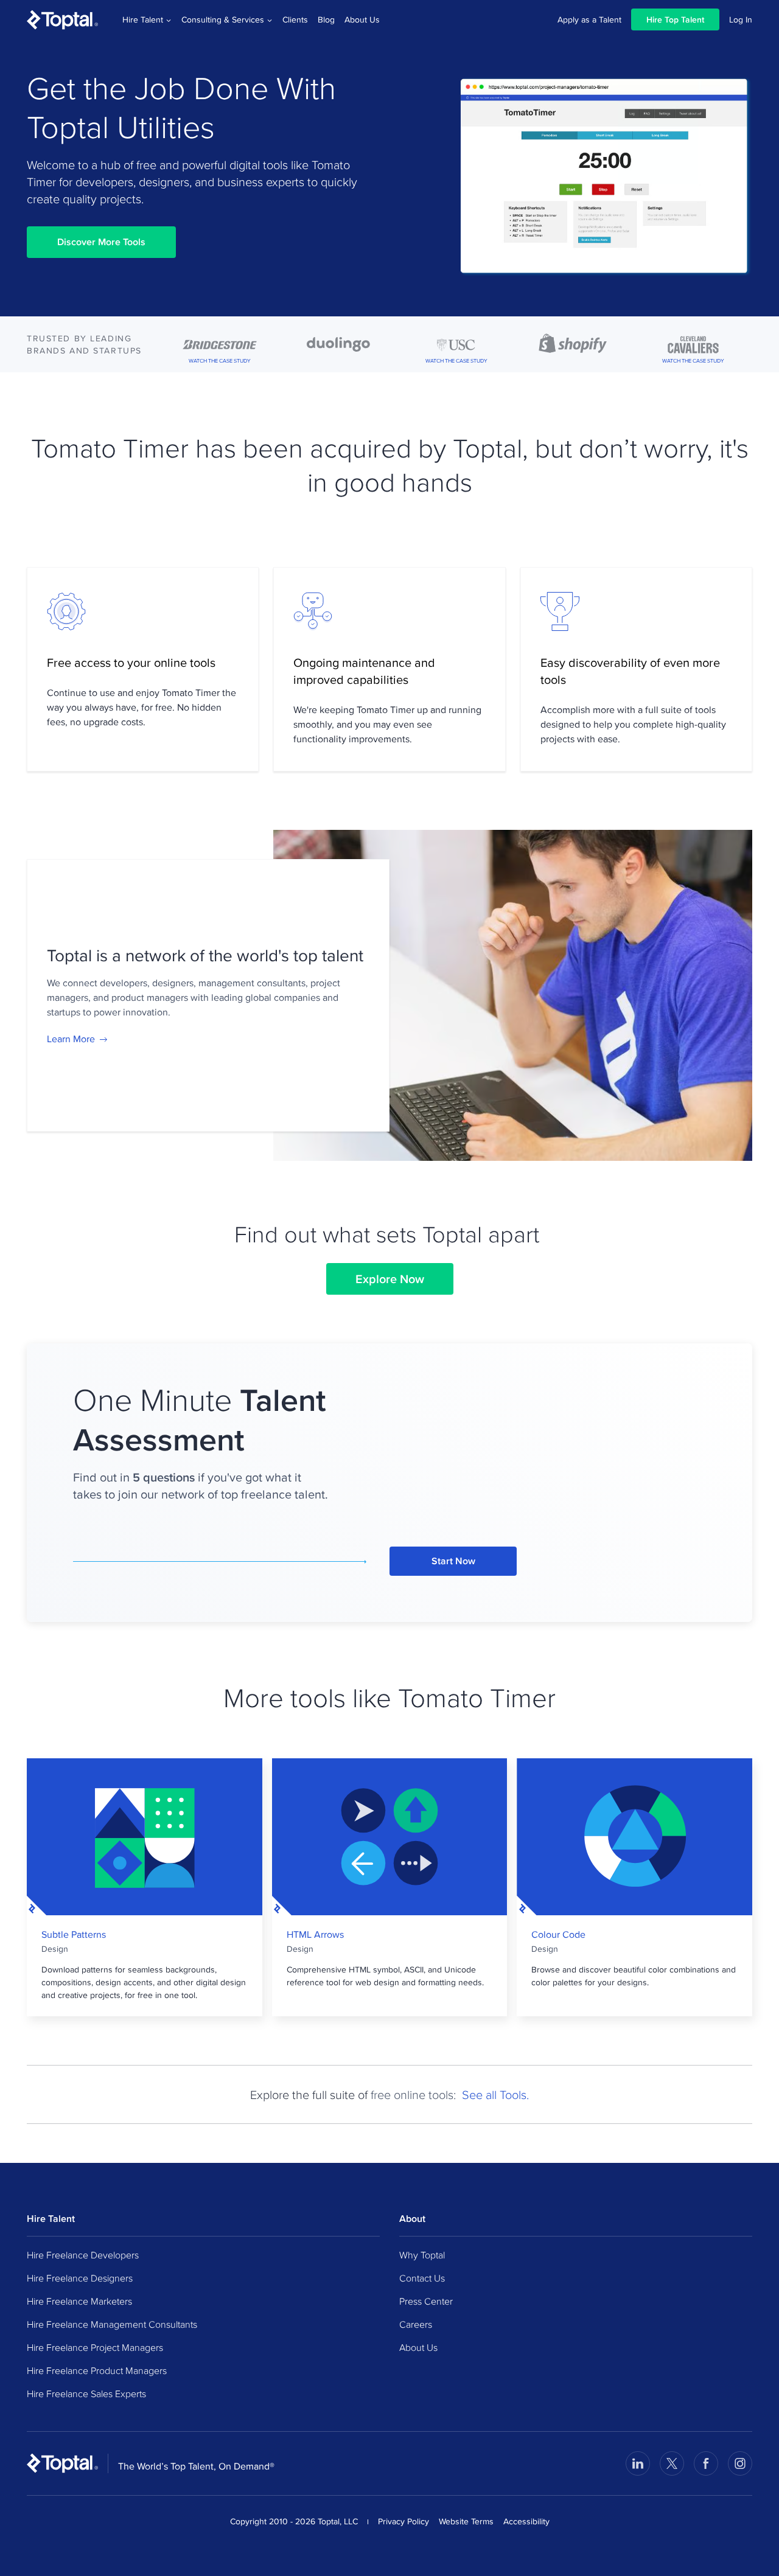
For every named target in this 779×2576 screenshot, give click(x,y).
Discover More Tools (101, 242)
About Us (362, 19)
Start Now (453, 1561)
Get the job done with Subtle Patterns (145, 1837)
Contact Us (422, 2278)
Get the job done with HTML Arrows (389, 1837)
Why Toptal (422, 2255)
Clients (295, 19)
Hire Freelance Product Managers (97, 2370)
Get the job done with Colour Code (635, 1837)
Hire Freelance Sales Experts (86, 2393)
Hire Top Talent (675, 19)
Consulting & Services (223, 19)
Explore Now (390, 1279)
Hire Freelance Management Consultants (112, 2324)
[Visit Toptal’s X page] (672, 2463)
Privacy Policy (403, 2521)
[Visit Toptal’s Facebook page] (706, 2463)
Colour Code (558, 1935)
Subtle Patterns (74, 1935)
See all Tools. (495, 2094)
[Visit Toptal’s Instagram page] (740, 2463)
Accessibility (526, 2521)
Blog (326, 19)
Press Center (426, 2301)
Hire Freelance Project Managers (95, 2347)
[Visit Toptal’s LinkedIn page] (638, 2463)
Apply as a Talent (589, 19)
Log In (741, 19)
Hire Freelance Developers (83, 2255)
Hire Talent (143, 19)
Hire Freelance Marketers (79, 2301)
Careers (416, 2324)
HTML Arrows (315, 1935)
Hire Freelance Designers (80, 2278)
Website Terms (466, 2521)
